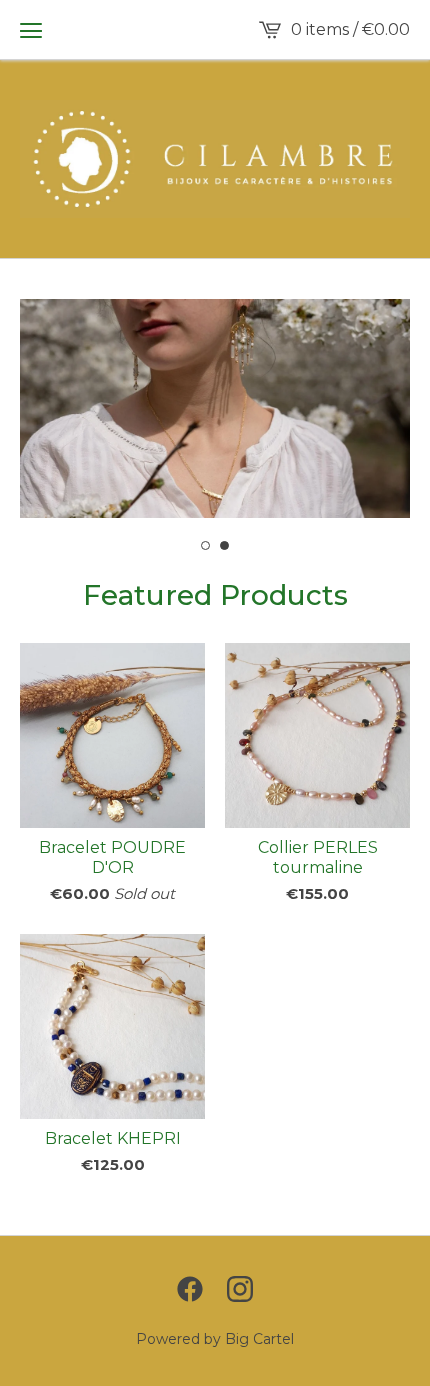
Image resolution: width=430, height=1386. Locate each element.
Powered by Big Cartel (215, 1339)
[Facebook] (190, 1289)
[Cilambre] (215, 159)
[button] (31, 30)
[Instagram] (240, 1289)
